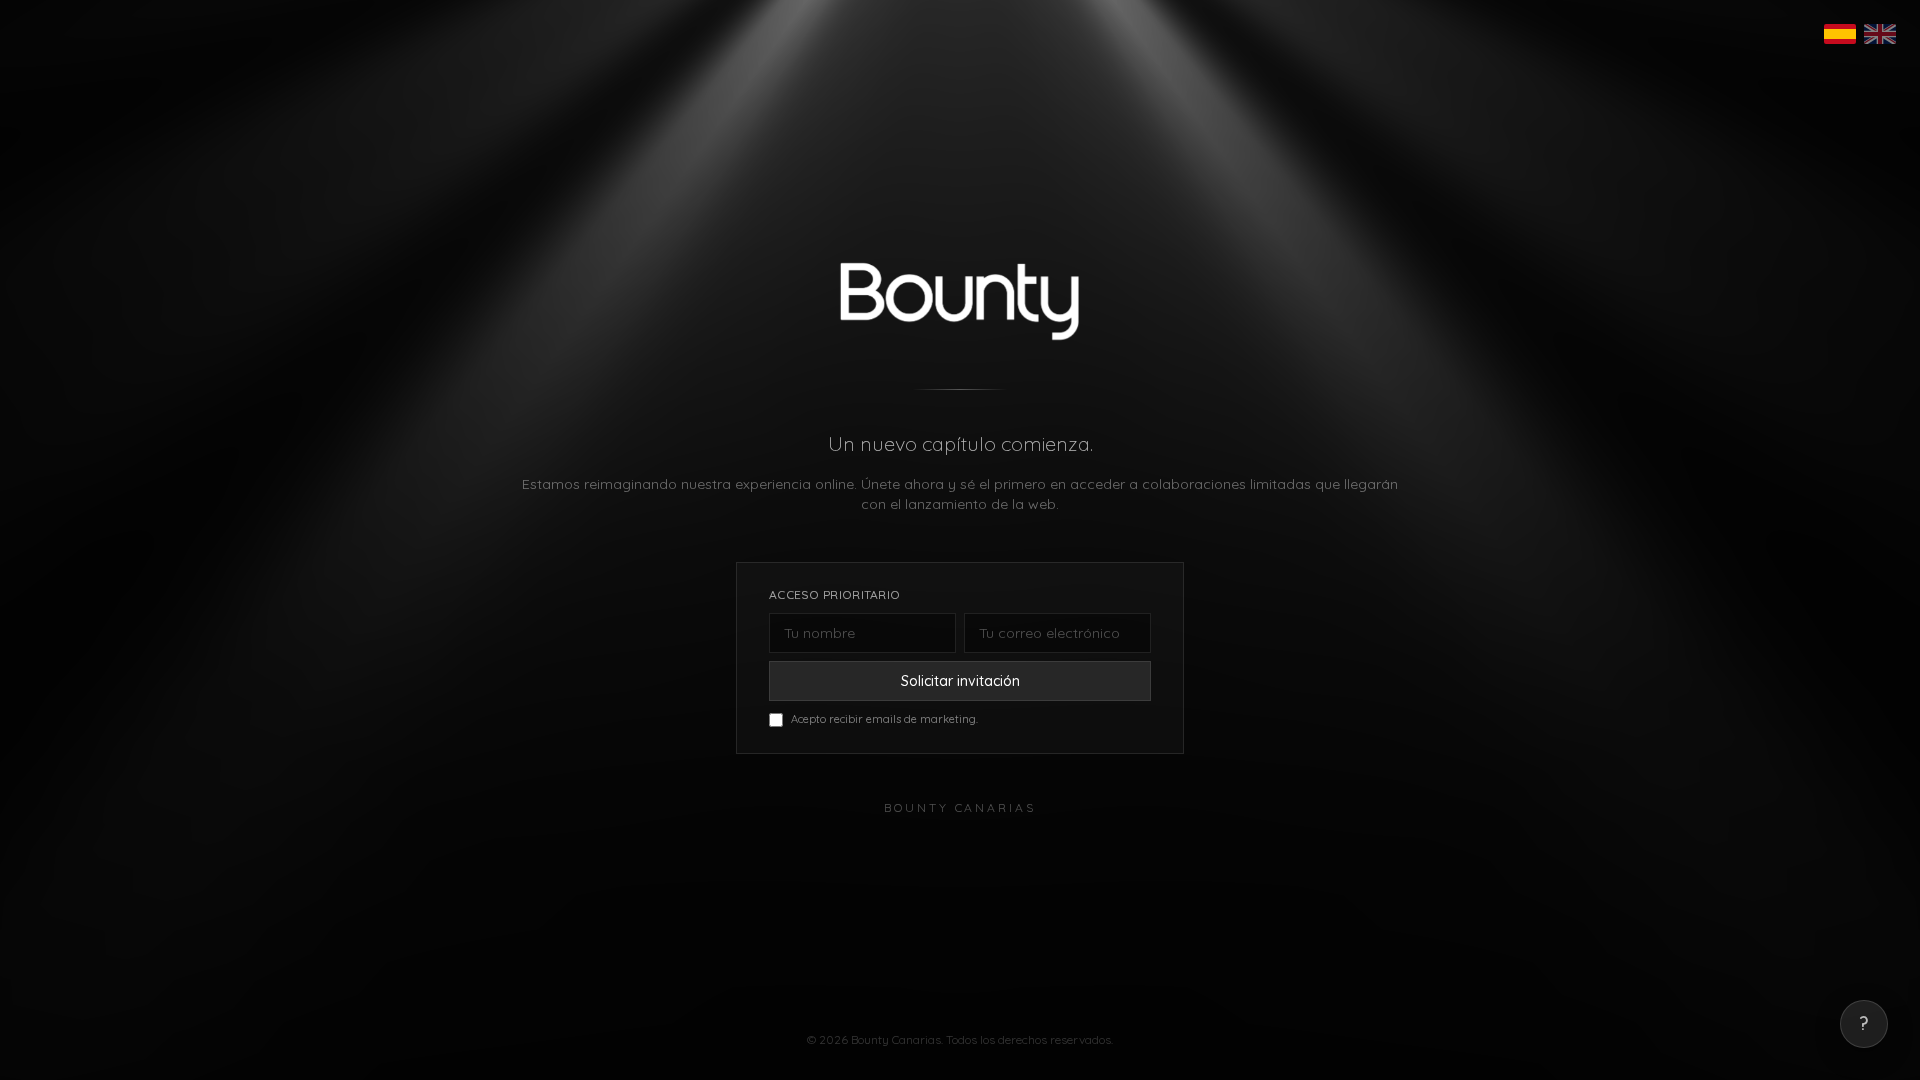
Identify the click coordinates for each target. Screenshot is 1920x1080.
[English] (1880, 34)
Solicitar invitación (960, 681)
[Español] (1840, 34)
